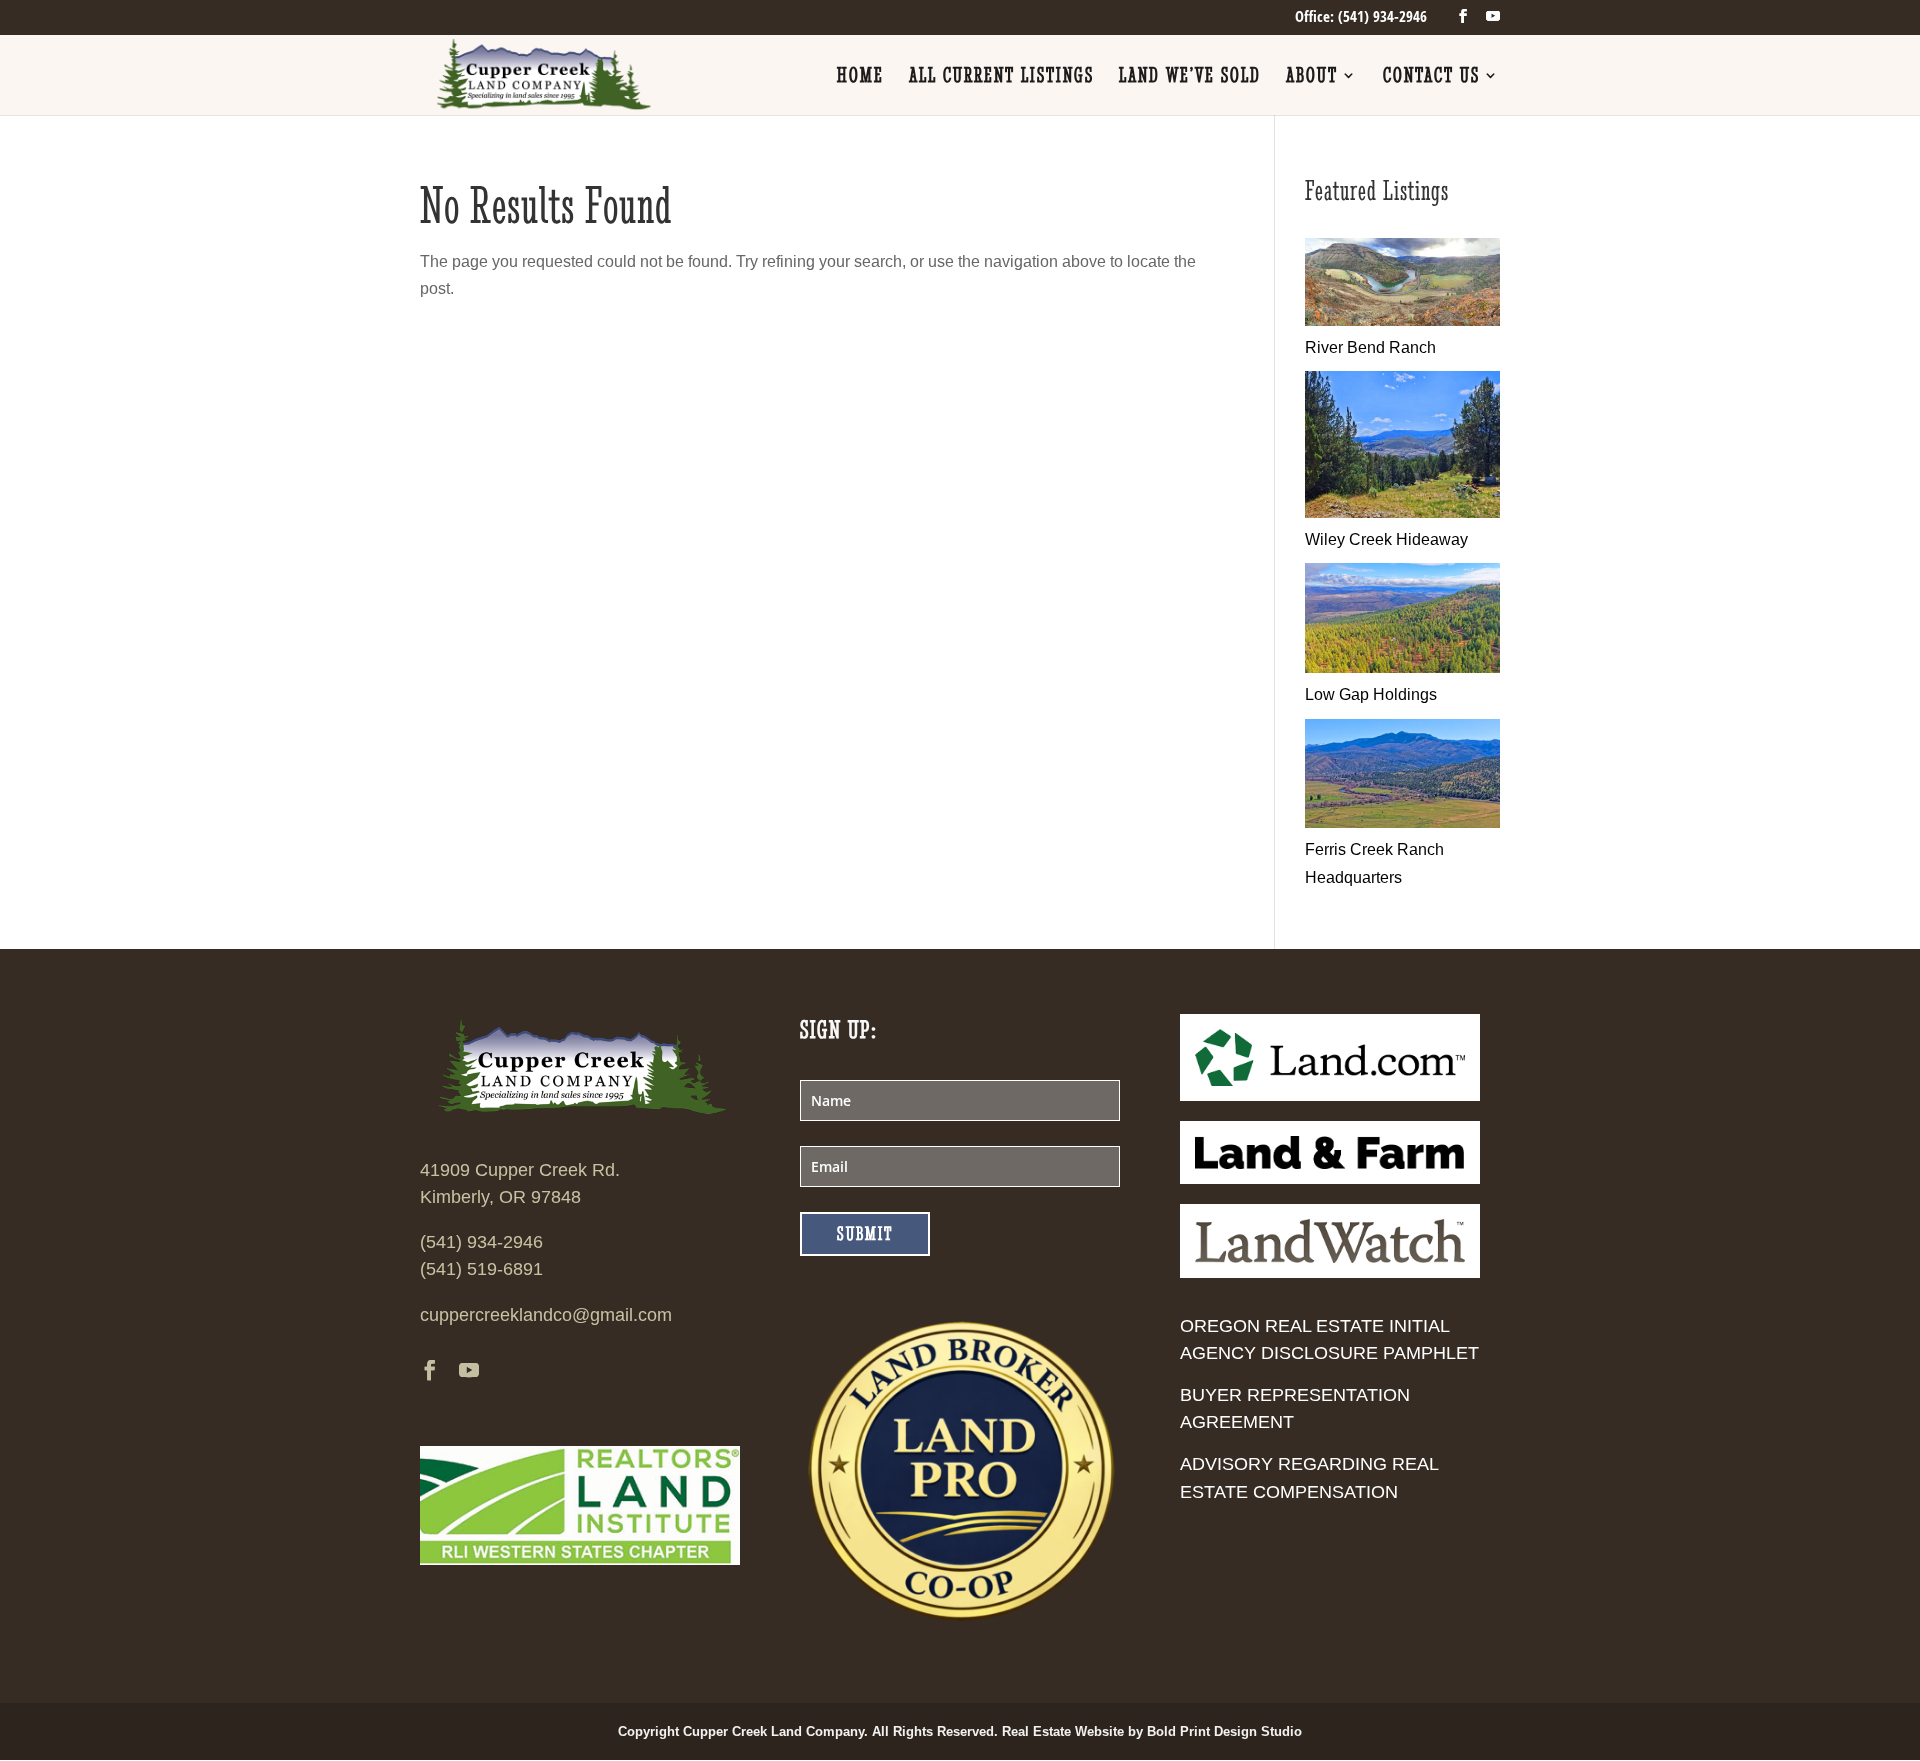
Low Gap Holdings (1371, 694)
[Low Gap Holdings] (1402, 667)
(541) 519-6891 (481, 1269)
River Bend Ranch (1370, 347)
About (1312, 77)
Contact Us (1431, 77)
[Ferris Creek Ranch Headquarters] (1402, 822)
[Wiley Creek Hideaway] (1402, 512)
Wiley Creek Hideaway (1386, 539)
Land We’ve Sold (1190, 77)
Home (860, 77)
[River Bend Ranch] (1402, 320)
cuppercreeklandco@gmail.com (546, 1315)
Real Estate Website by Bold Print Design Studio (1152, 1731)
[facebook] (1463, 16)
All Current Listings (1001, 77)
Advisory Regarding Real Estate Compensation (1309, 1477)
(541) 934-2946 (481, 1242)
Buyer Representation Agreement (1295, 1408)
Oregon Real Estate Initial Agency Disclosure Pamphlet (1329, 1339)
